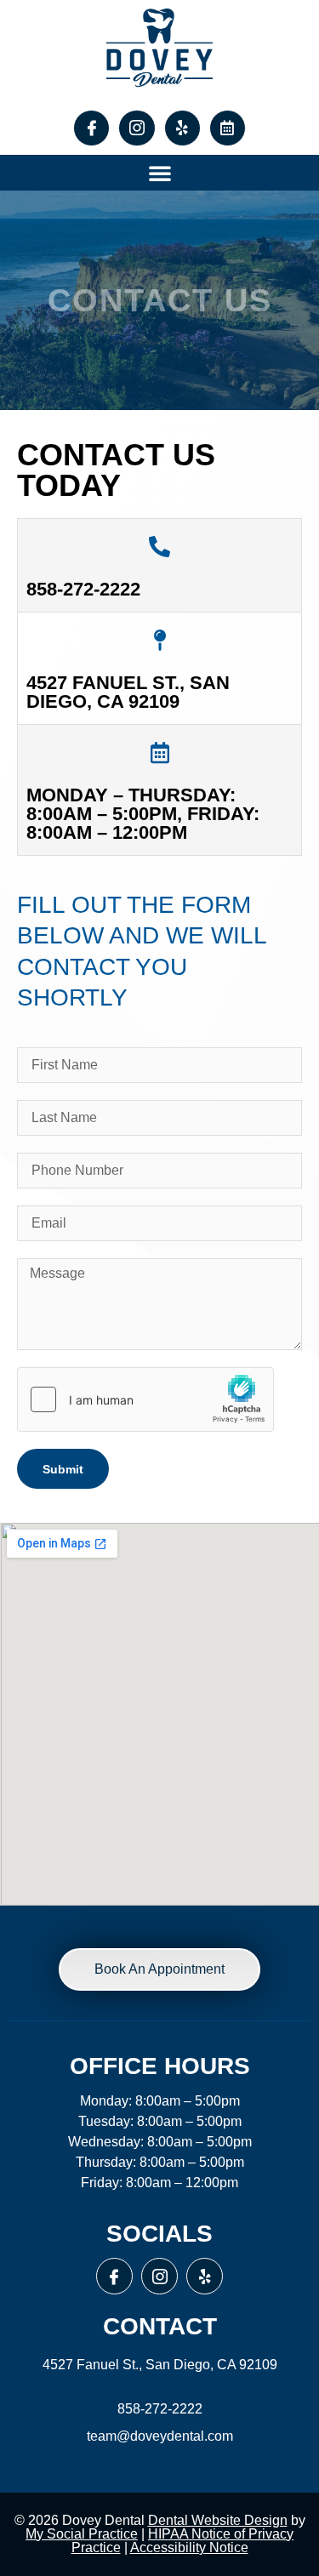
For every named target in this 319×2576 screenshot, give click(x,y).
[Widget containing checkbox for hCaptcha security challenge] (145, 1399)
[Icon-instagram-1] (137, 128)
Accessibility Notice (189, 2548)
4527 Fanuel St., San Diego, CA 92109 (128, 692)
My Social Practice (82, 2534)
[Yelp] (182, 128)
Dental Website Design (218, 2520)
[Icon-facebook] (91, 128)
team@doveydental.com (160, 2436)
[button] (160, 173)
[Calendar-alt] (228, 128)
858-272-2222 (83, 589)
